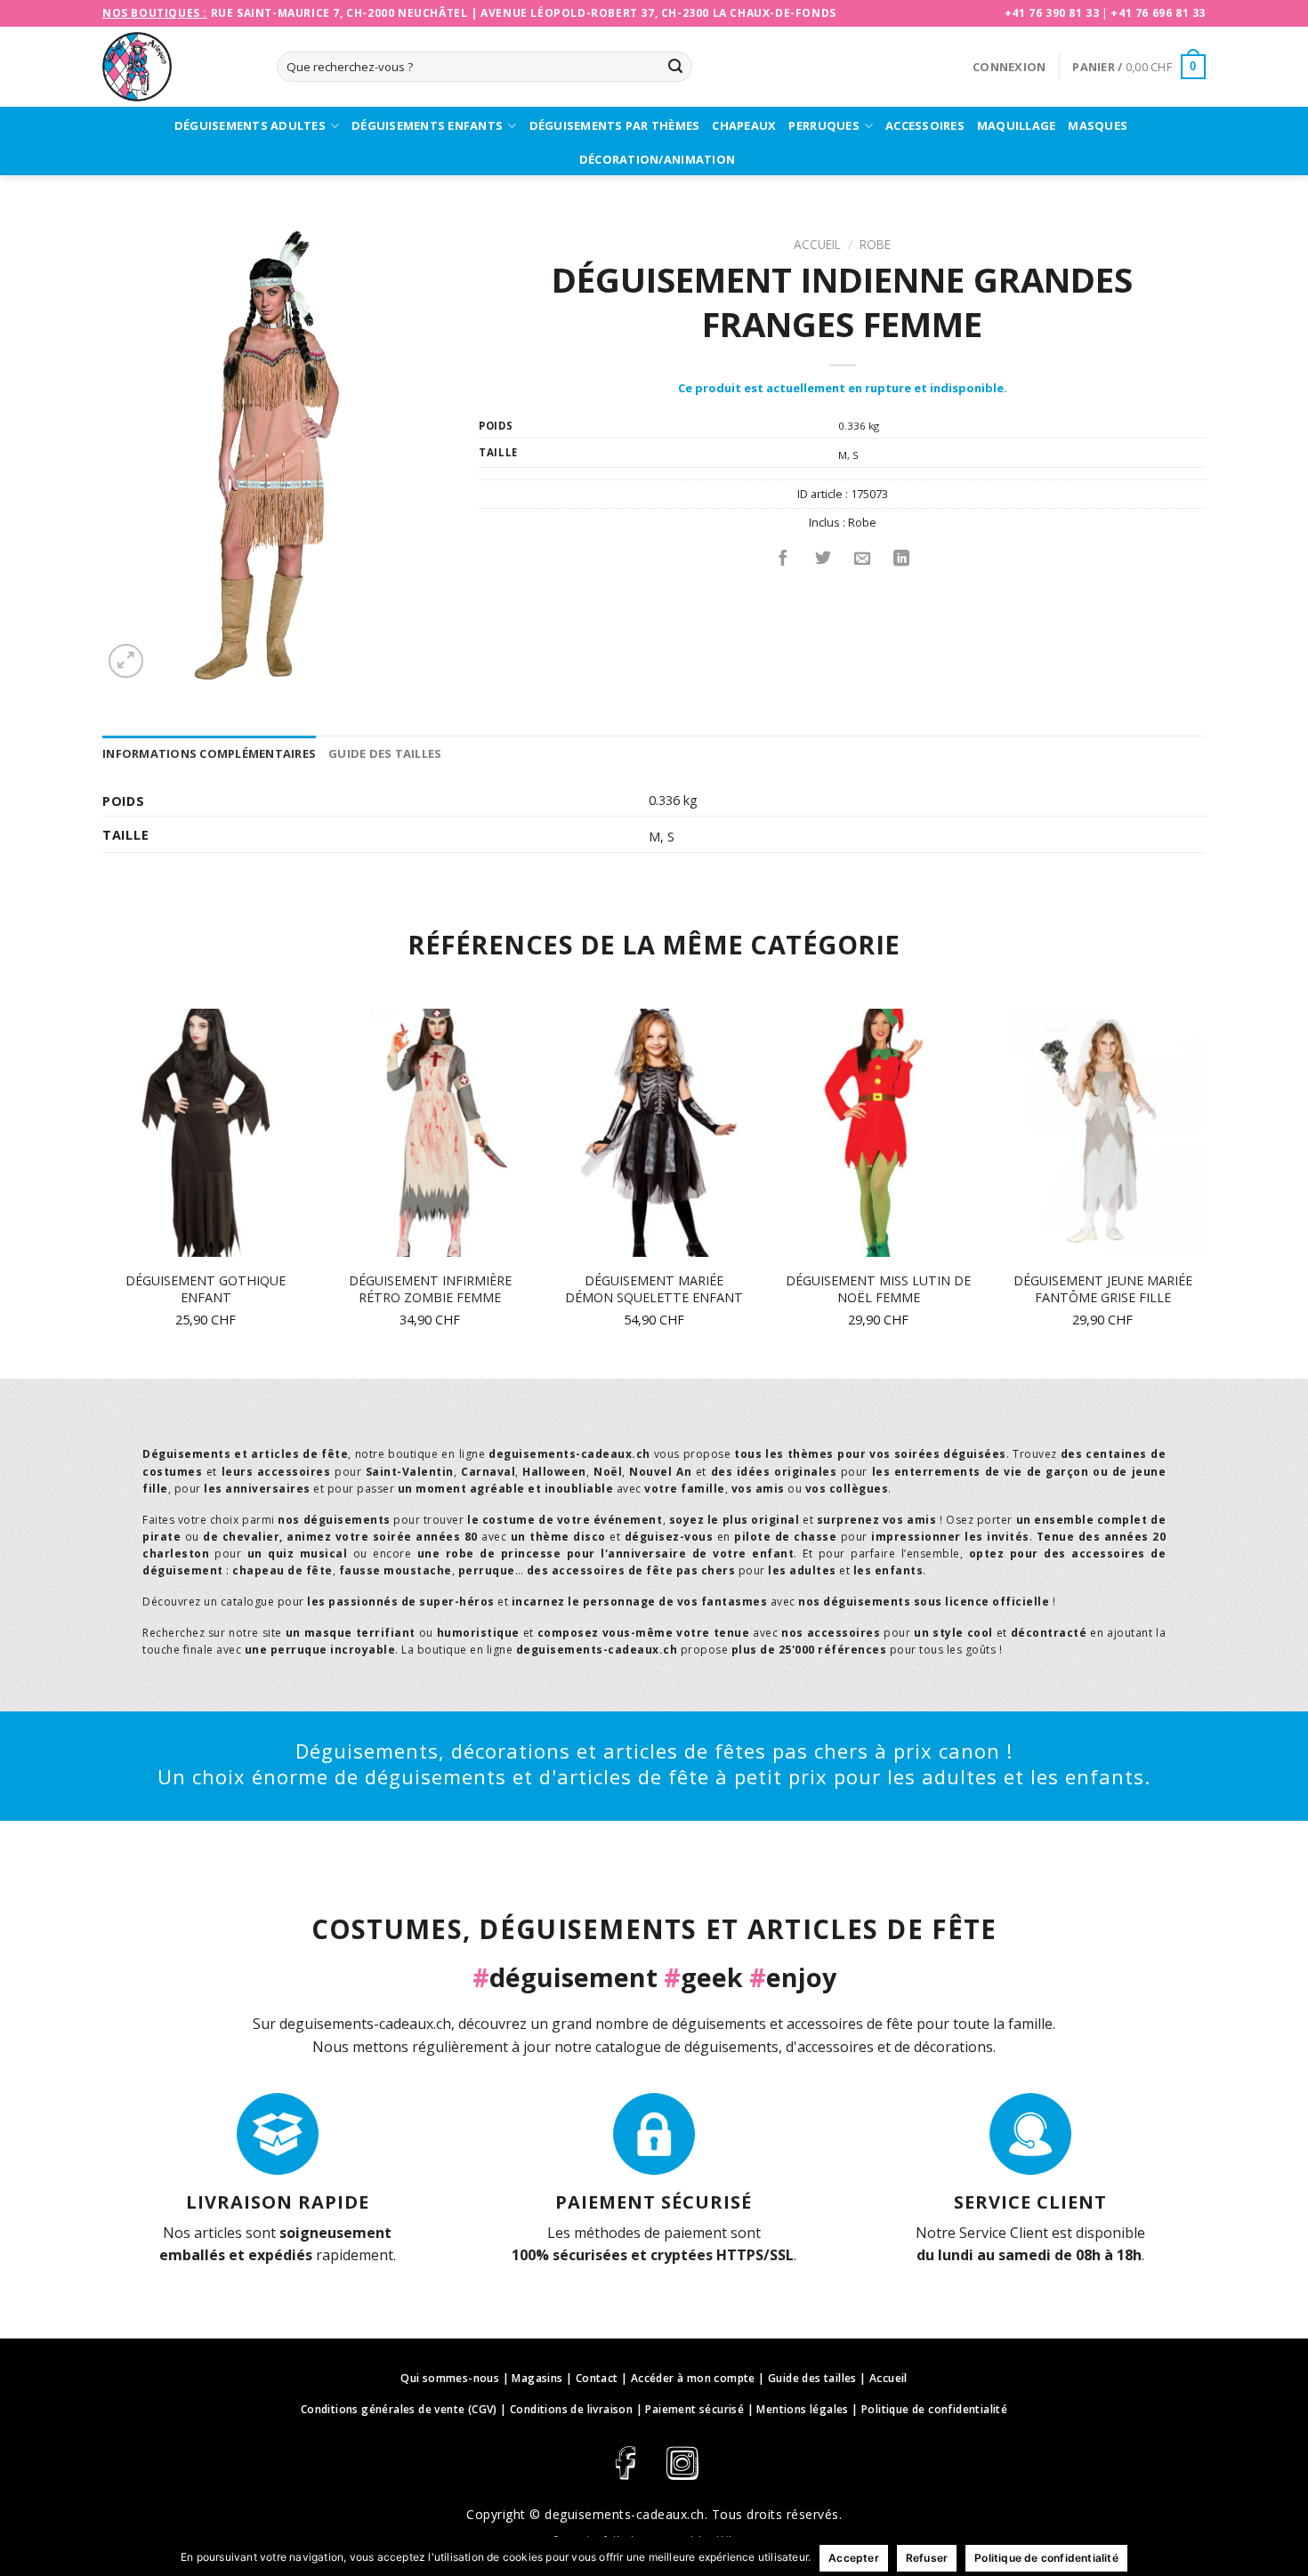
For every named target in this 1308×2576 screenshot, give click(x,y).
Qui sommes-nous (450, 2378)
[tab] (209, 753)
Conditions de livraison (571, 2409)
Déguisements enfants (427, 125)
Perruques (824, 125)
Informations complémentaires (209, 753)
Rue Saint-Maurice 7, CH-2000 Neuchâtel (339, 13)
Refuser (927, 2558)
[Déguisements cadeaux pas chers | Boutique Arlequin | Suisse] (176, 67)
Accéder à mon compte (693, 2378)
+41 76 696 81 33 (1158, 13)
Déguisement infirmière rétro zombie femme (430, 1289)
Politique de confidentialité (934, 2409)
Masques (1098, 125)
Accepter (854, 2558)
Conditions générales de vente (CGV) (399, 2409)
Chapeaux (744, 125)
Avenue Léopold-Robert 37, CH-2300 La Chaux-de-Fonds (658, 13)
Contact (597, 2378)
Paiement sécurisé (694, 2409)
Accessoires (925, 125)
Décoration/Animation (657, 159)
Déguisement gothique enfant (206, 1289)
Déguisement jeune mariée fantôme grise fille (1103, 1289)
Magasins (537, 2378)
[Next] (1205, 1192)
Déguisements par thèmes (615, 125)
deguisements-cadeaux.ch (625, 2514)
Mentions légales (802, 2409)
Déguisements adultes (250, 125)
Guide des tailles (385, 753)
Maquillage (1017, 125)
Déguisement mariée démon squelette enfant (654, 1289)
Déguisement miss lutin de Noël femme (878, 1289)
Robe (875, 244)
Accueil (817, 244)
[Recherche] (675, 67)
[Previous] (103, 1192)
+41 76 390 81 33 (1052, 13)
